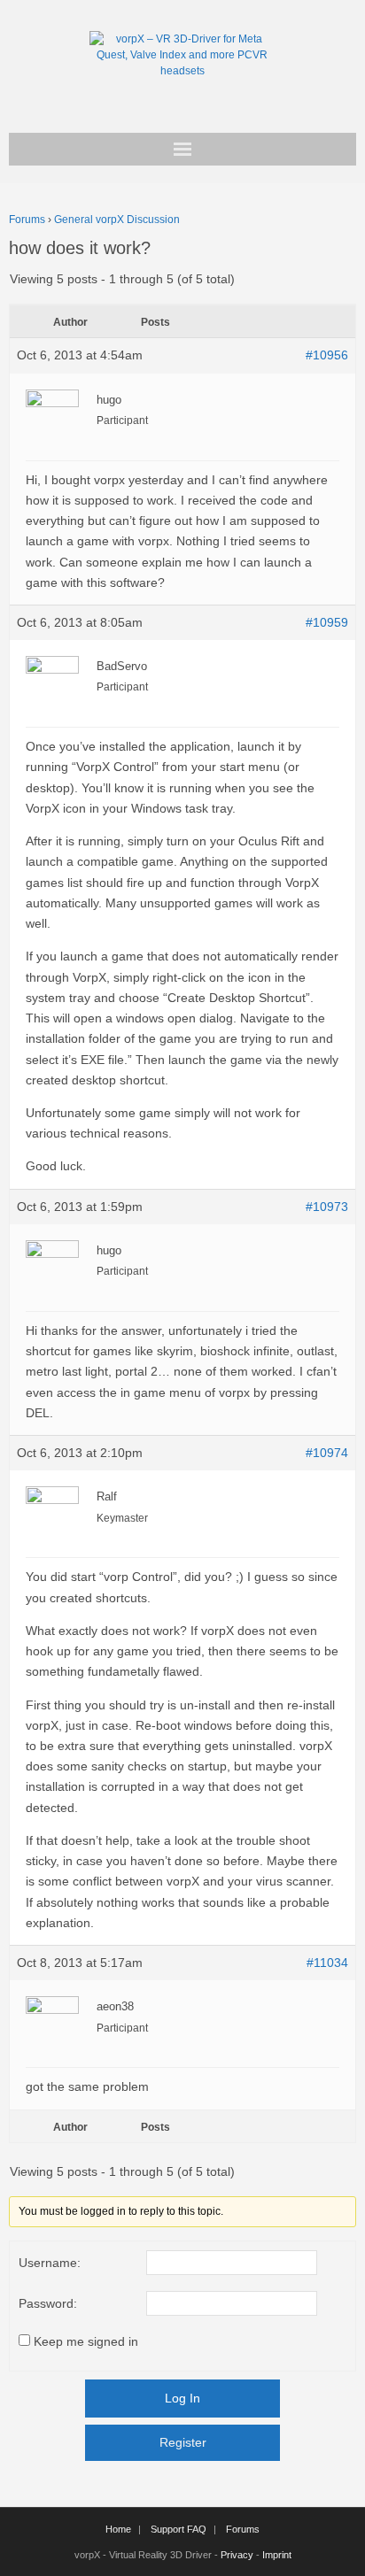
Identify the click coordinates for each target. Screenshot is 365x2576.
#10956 (327, 355)
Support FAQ (179, 2529)
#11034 (327, 1963)
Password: (48, 2303)
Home (118, 2529)
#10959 (327, 622)
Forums (27, 220)
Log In (182, 2398)
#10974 (327, 1453)
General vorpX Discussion (117, 220)
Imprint (277, 2555)
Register (183, 2442)
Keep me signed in (86, 2341)
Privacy (237, 2555)
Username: (50, 2263)
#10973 (327, 1207)
